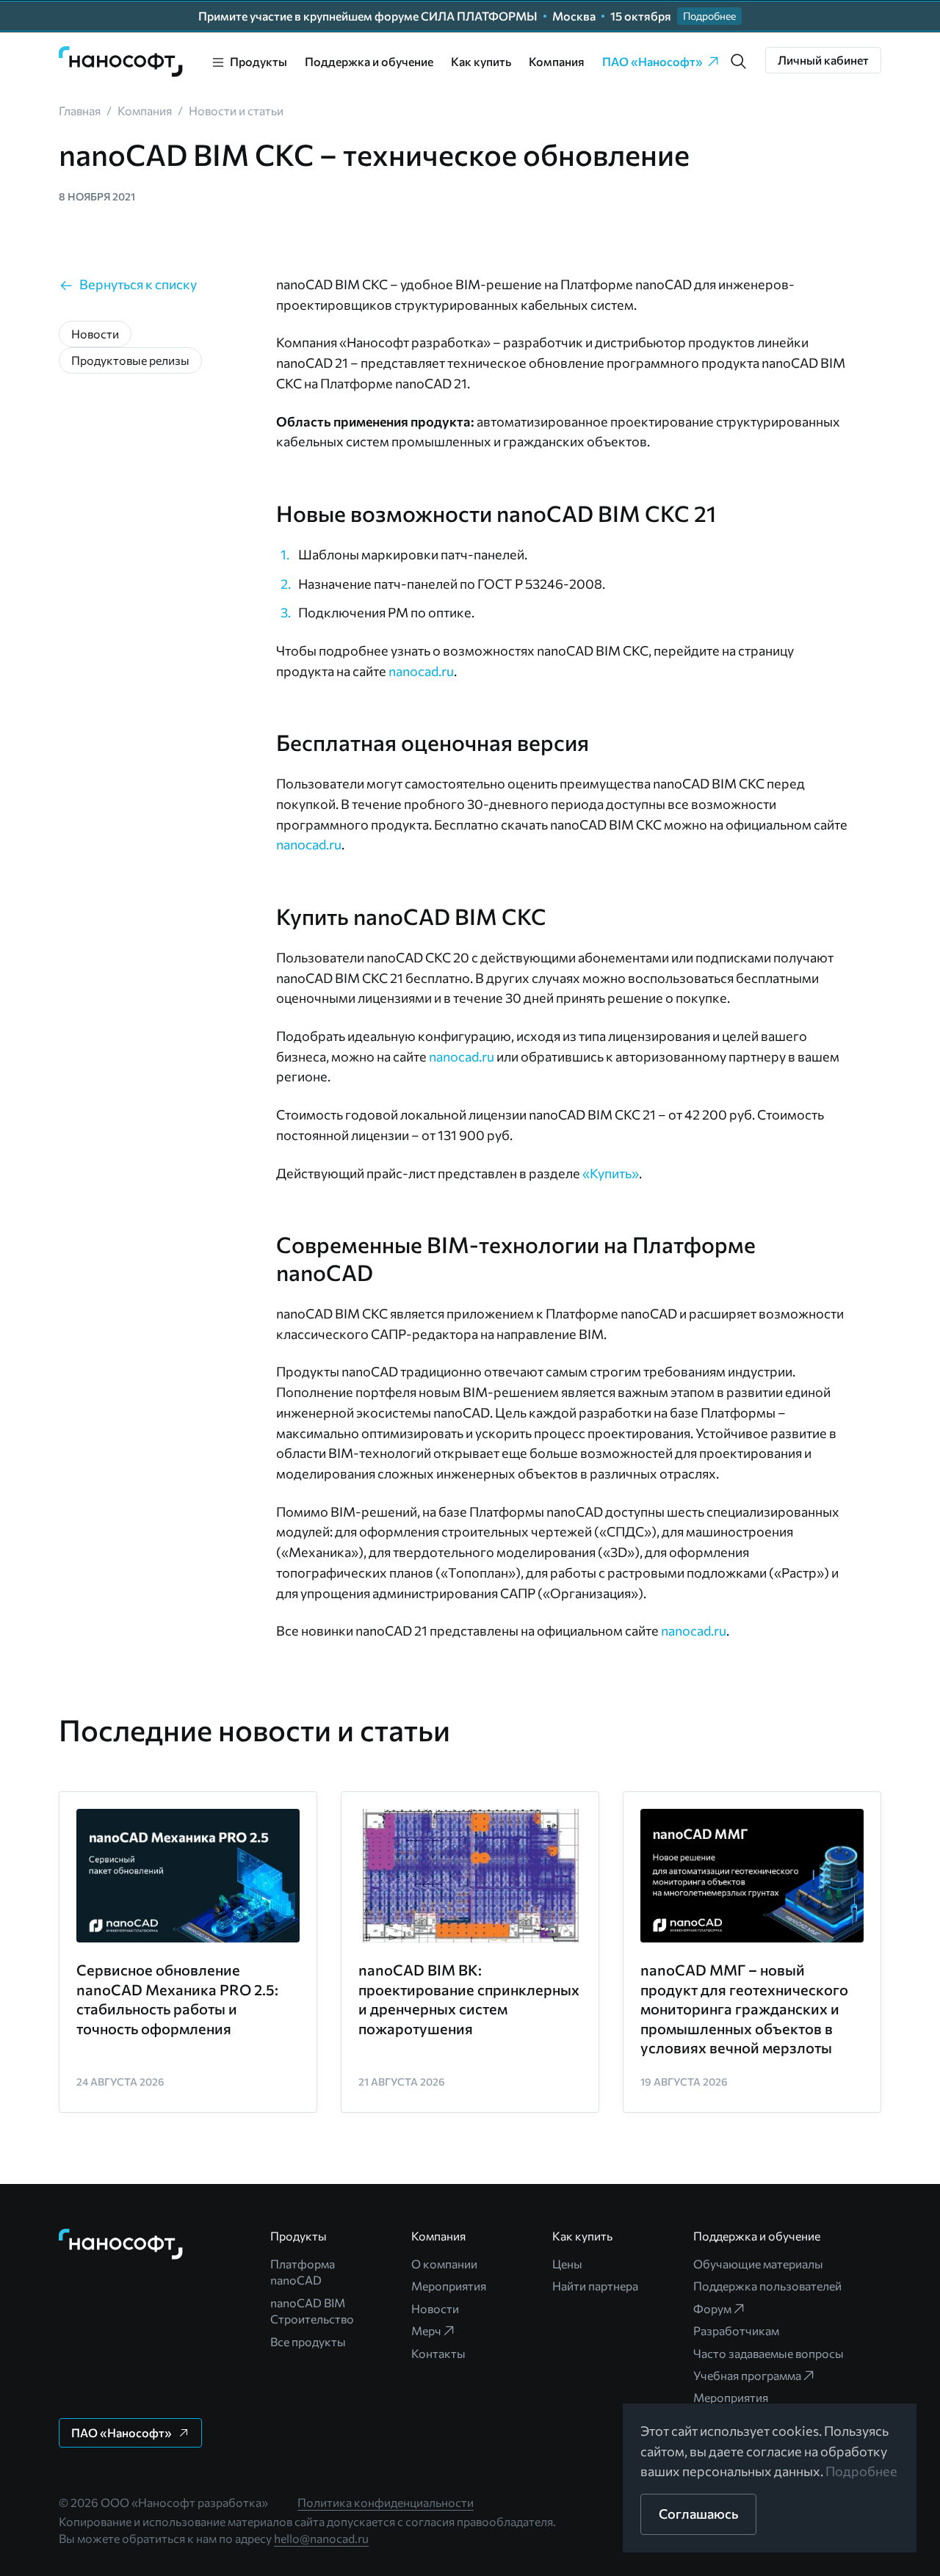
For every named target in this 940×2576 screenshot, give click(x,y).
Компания (557, 61)
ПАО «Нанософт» (652, 61)
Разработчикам (736, 2330)
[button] (739, 62)
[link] (121, 62)
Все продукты (308, 2341)
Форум (712, 2308)
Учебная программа (747, 2375)
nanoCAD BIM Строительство (312, 2311)
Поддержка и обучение (369, 61)
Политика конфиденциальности (386, 2502)
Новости (435, 2308)
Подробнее (861, 2471)
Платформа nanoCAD (303, 2272)
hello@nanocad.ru (321, 2538)
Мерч (426, 2330)
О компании (444, 2264)
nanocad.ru (421, 671)
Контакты (438, 2353)
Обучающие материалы (758, 2264)
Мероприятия (449, 2286)
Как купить (481, 61)
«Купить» (611, 1173)
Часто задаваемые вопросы (769, 2353)
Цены (567, 2264)
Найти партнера (595, 2286)
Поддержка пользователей (767, 2286)
